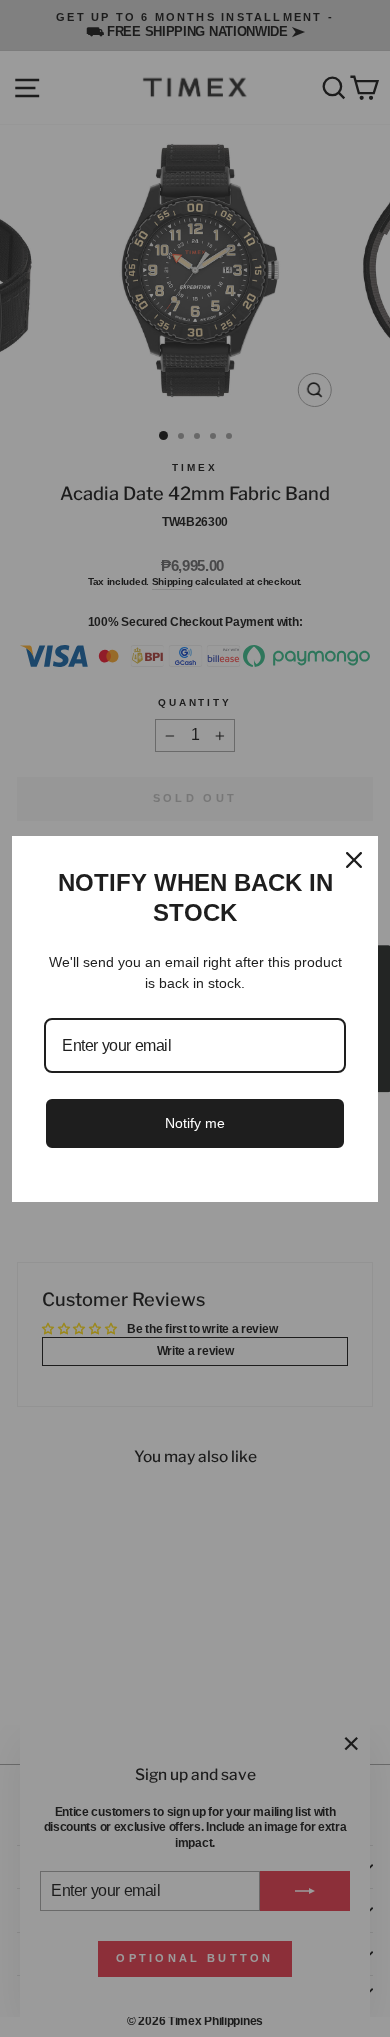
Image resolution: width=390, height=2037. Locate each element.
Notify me (195, 1123)
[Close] (354, 860)
